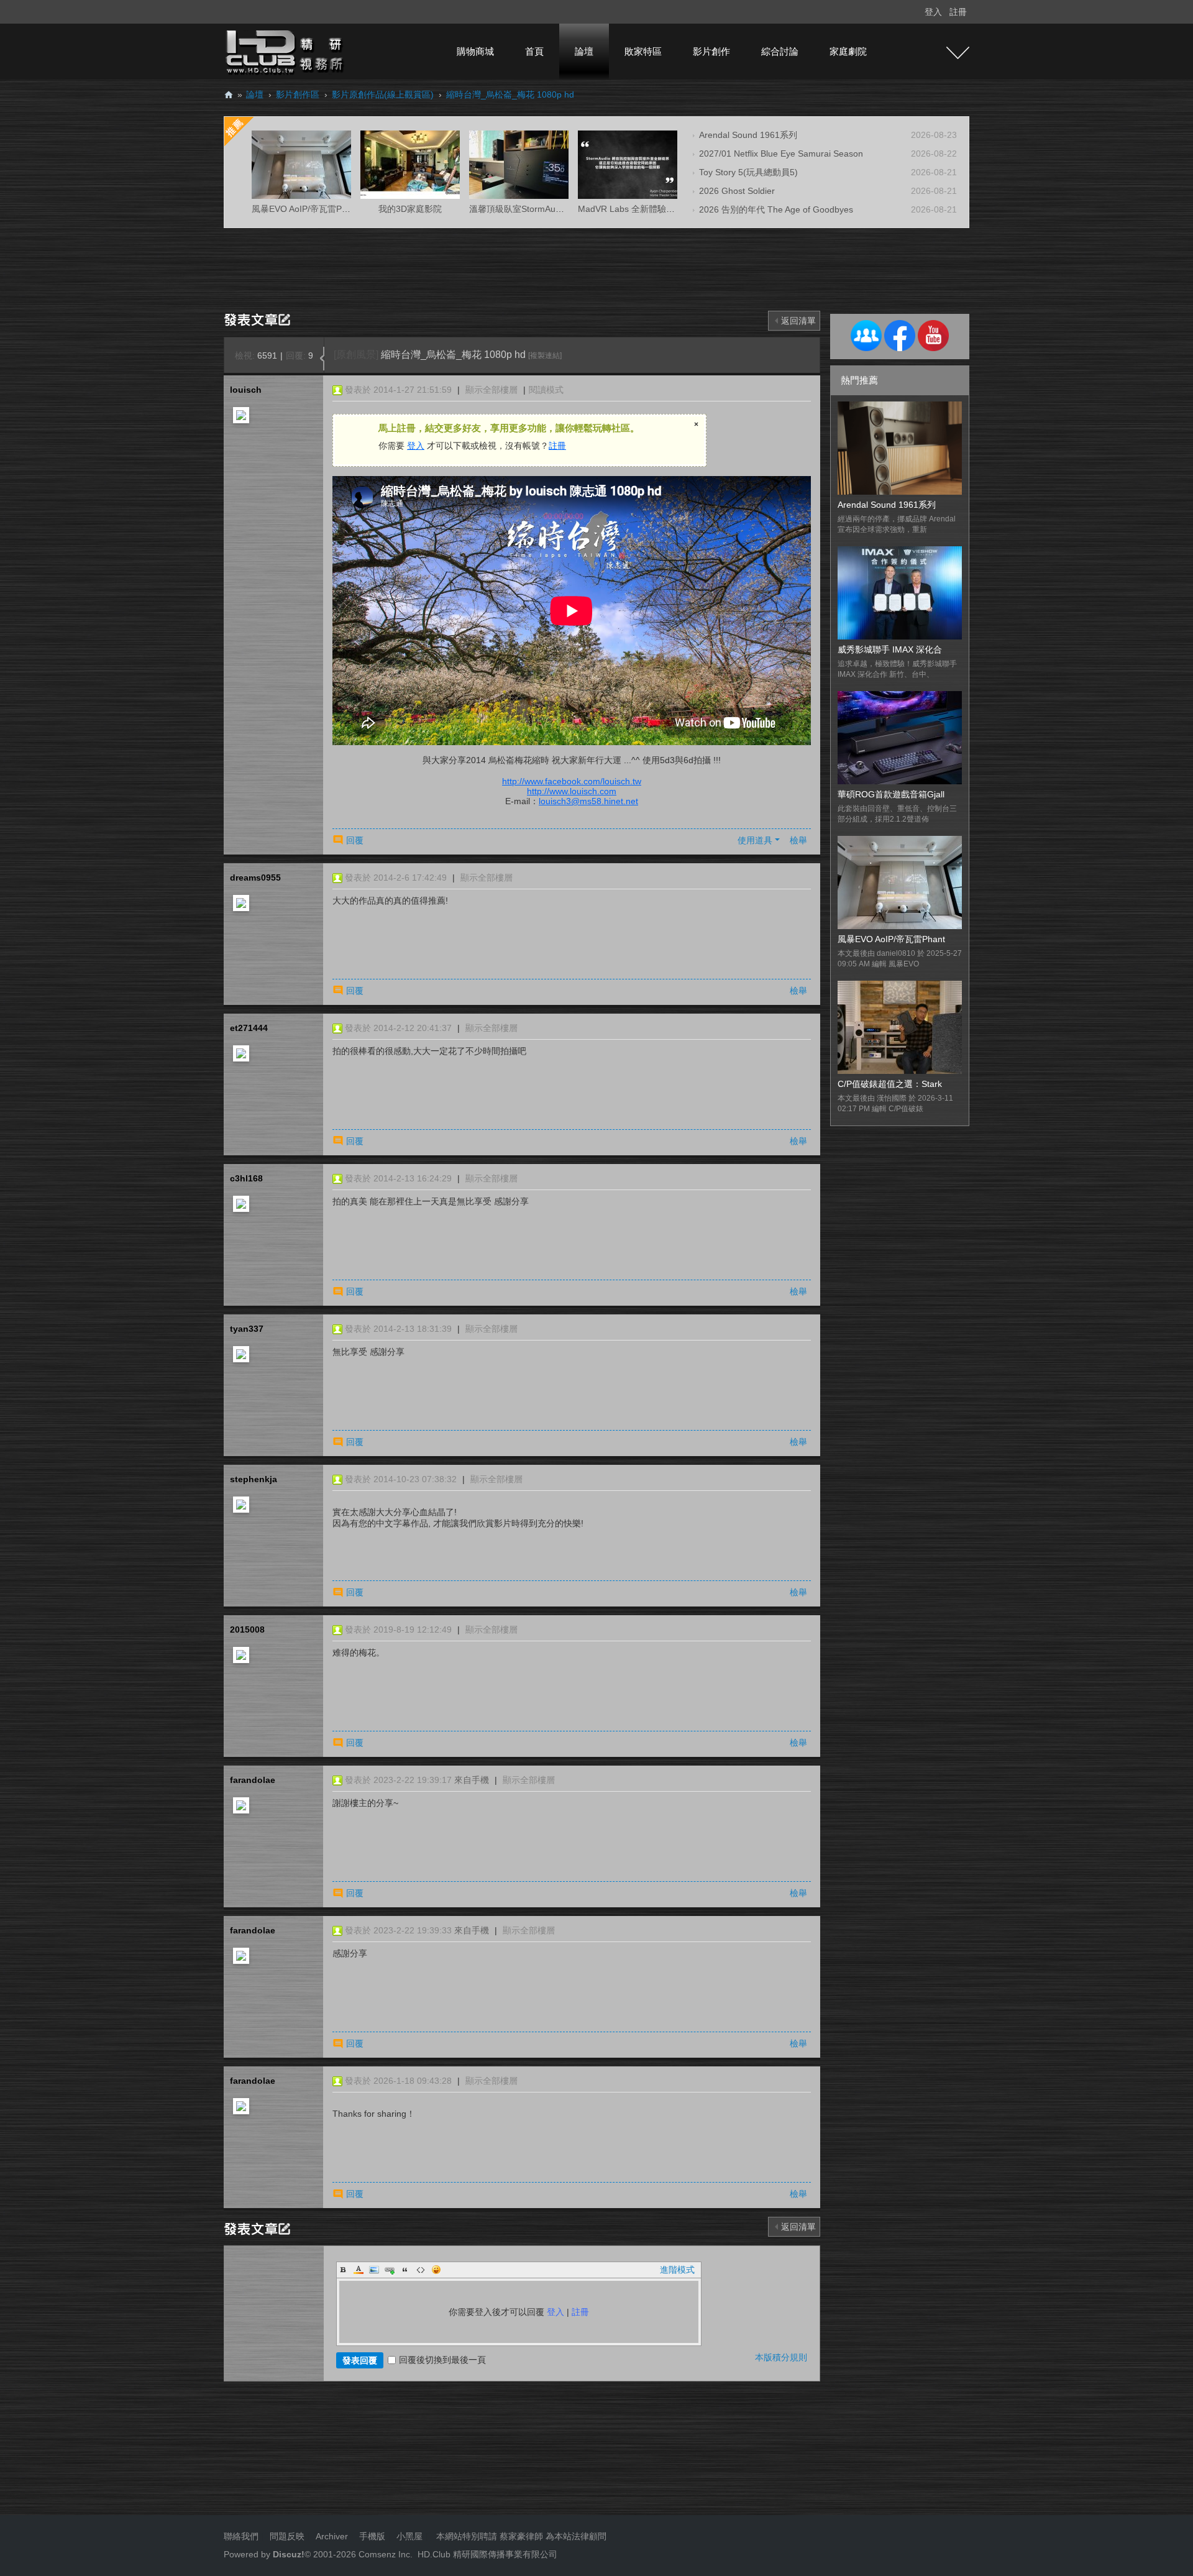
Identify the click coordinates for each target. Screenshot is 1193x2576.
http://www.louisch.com (572, 791)
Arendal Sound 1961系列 (748, 135)
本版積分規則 (781, 2357)
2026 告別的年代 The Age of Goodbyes (776, 209)
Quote (405, 2270)
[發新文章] (259, 319)
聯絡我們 (241, 2536)
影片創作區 (298, 94)
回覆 (355, 840)
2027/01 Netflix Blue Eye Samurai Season (781, 154)
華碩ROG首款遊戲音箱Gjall (891, 794)
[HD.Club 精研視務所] (286, 51)
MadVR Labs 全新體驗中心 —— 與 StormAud (667, 209)
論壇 (584, 51)
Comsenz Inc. (384, 2554)
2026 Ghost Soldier (737, 191)
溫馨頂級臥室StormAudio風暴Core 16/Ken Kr (557, 209)
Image (374, 2270)
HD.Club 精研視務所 (229, 95)
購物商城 (475, 51)
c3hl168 (246, 1178)
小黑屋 (409, 2536)
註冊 (958, 12)
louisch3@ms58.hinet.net (588, 801)
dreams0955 (255, 878)
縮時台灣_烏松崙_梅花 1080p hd (510, 94)
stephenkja (254, 1479)
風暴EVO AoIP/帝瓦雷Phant (891, 939)
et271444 (249, 1028)
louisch (246, 390)
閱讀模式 (546, 390)
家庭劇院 (848, 51)
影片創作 (711, 51)
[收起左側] (322, 359)
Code (421, 2270)
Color (359, 2270)
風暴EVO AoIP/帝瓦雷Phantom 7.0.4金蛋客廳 (340, 209)
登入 (933, 12)
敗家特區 (643, 51)
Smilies (436, 2270)
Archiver (332, 2536)
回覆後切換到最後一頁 (442, 2360)
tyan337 (247, 1329)
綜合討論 (780, 51)
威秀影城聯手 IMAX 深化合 (890, 649)
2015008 (247, 1629)
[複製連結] (545, 355)
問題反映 (286, 2536)
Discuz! (289, 2554)
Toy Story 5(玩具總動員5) (748, 172)
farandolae (253, 1780)
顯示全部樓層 (491, 390)
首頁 (534, 51)
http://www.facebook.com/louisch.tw (572, 781)
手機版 (372, 2536)
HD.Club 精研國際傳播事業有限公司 (487, 2554)
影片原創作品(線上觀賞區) (383, 94)
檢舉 (798, 840)
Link (390, 2270)
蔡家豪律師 (521, 2536)
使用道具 (755, 840)
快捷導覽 (958, 53)
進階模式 (677, 2270)
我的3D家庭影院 (410, 209)
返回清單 (798, 321)
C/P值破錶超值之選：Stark (890, 1084)
